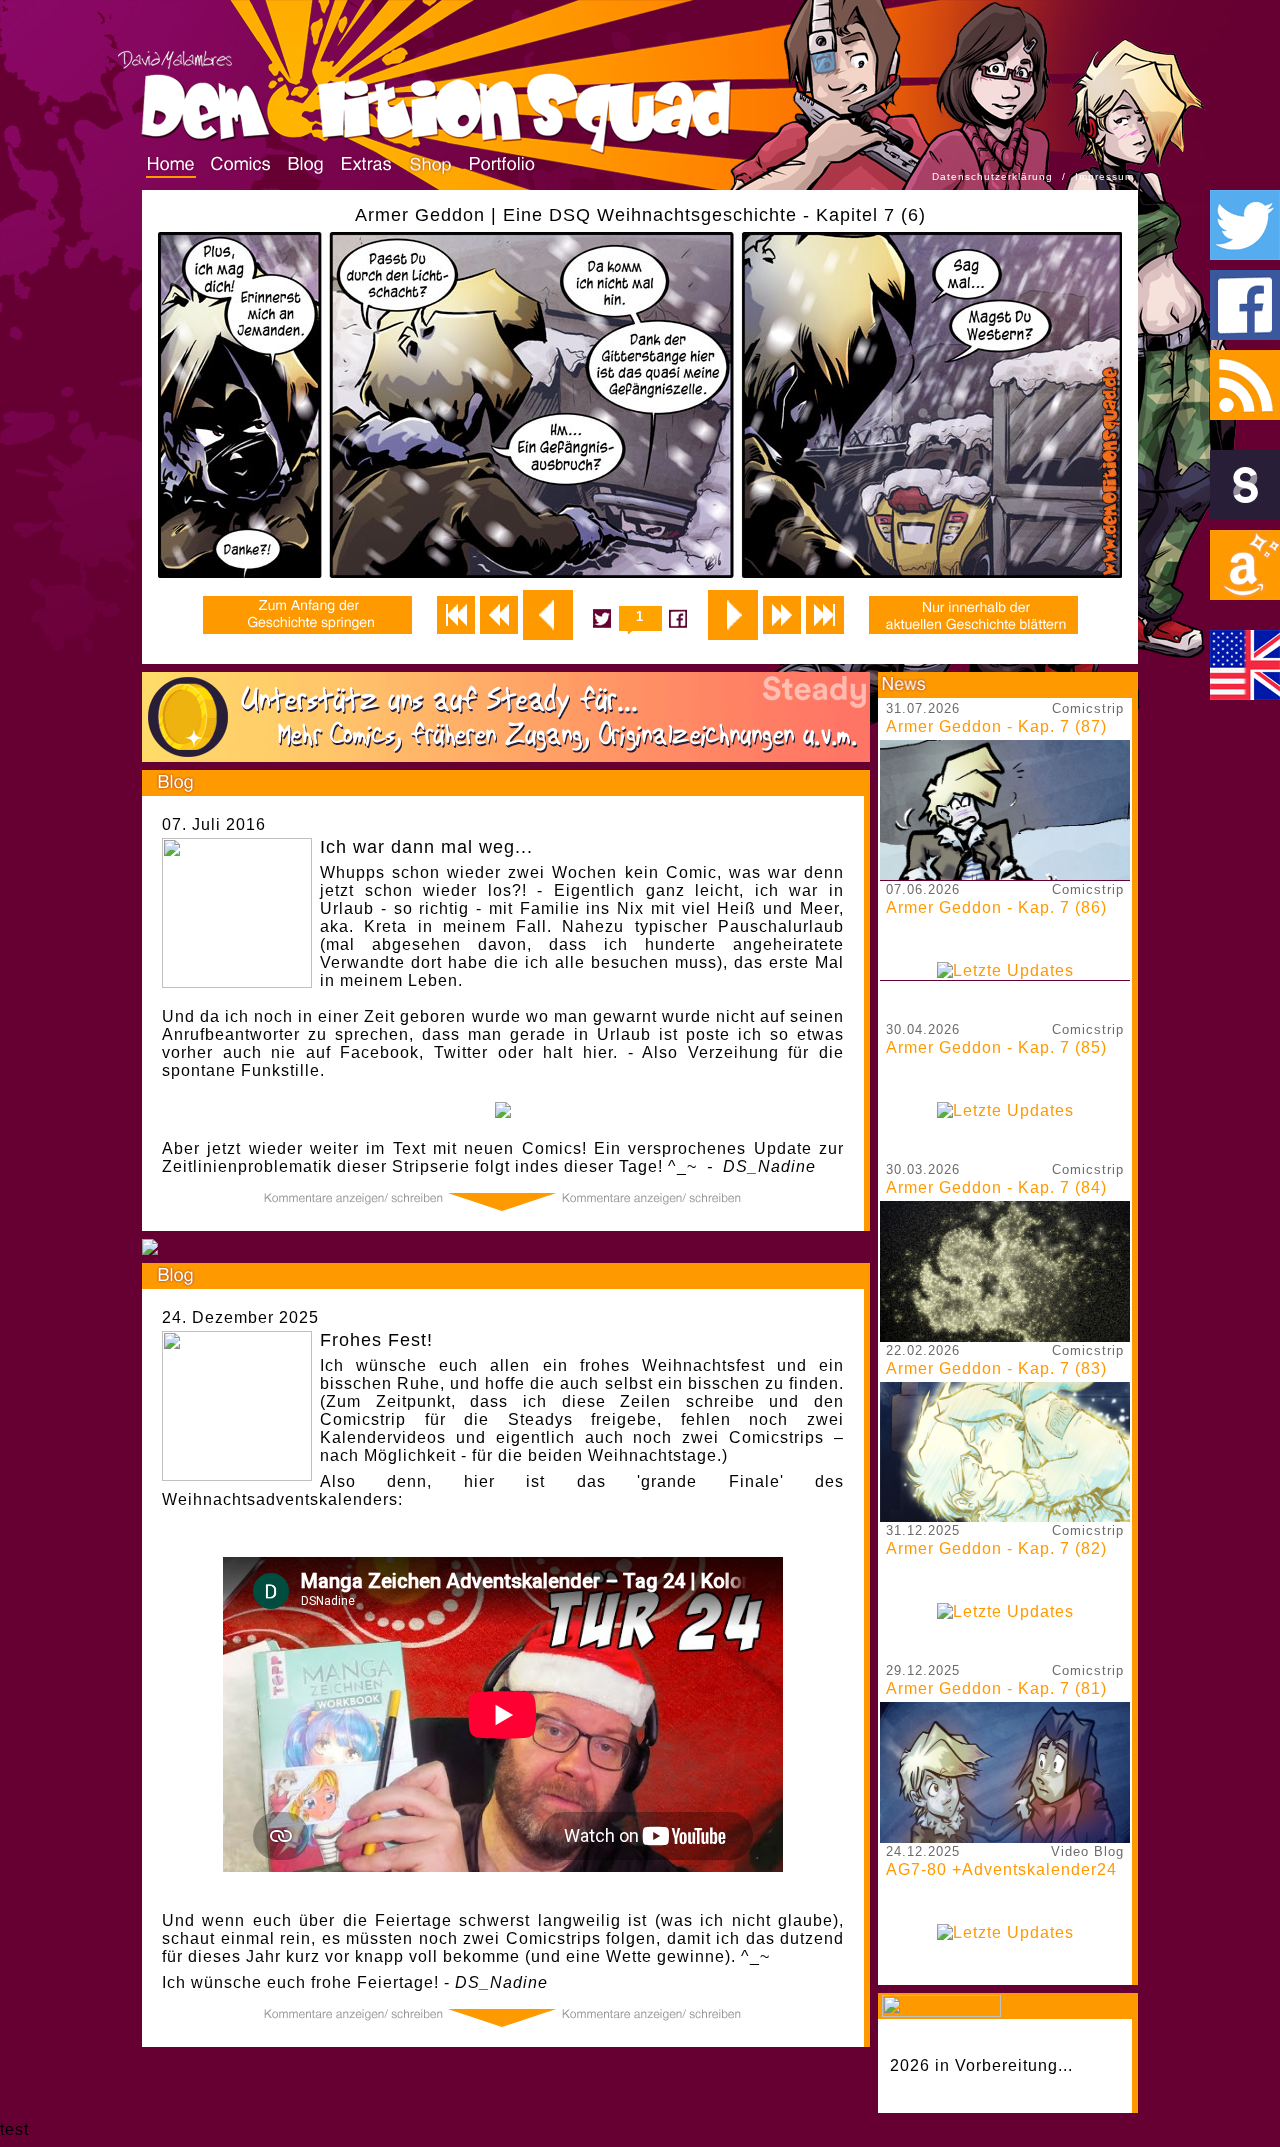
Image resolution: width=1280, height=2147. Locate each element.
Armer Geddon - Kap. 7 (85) (996, 1047)
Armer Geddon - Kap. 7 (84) (996, 1187)
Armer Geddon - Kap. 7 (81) (996, 1688)
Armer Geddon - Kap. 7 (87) (996, 726)
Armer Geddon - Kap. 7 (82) (996, 1548)
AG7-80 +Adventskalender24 (1001, 1869)
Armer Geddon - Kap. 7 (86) (996, 907)
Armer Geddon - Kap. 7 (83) (996, 1368)
